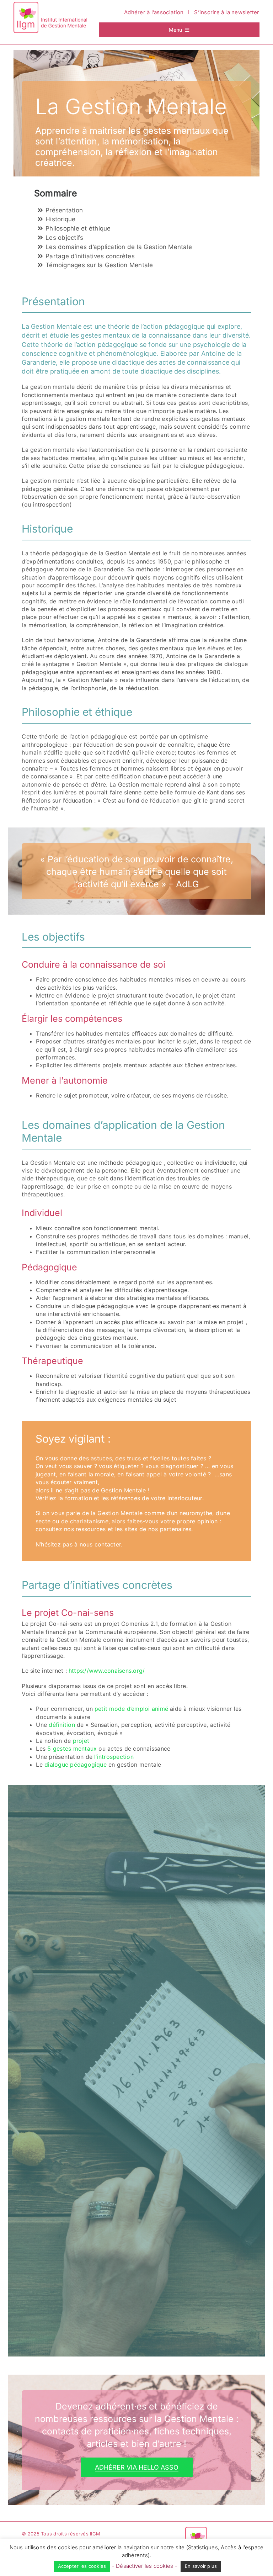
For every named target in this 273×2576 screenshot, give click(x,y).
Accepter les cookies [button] (82, 2566)
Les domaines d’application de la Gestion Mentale (119, 247)
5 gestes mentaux (72, 1749)
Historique (61, 219)
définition (62, 1725)
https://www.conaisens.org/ (107, 1671)
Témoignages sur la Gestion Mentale (99, 265)
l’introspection (114, 1757)
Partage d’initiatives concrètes (90, 256)
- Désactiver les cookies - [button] (145, 2566)
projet (81, 1741)
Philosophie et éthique (78, 228)
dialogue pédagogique (76, 1765)
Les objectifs (64, 238)
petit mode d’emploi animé (131, 1709)
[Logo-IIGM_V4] (51, 5)
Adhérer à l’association (154, 12)
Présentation (64, 210)
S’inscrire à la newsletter (227, 12)
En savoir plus (201, 2566)
